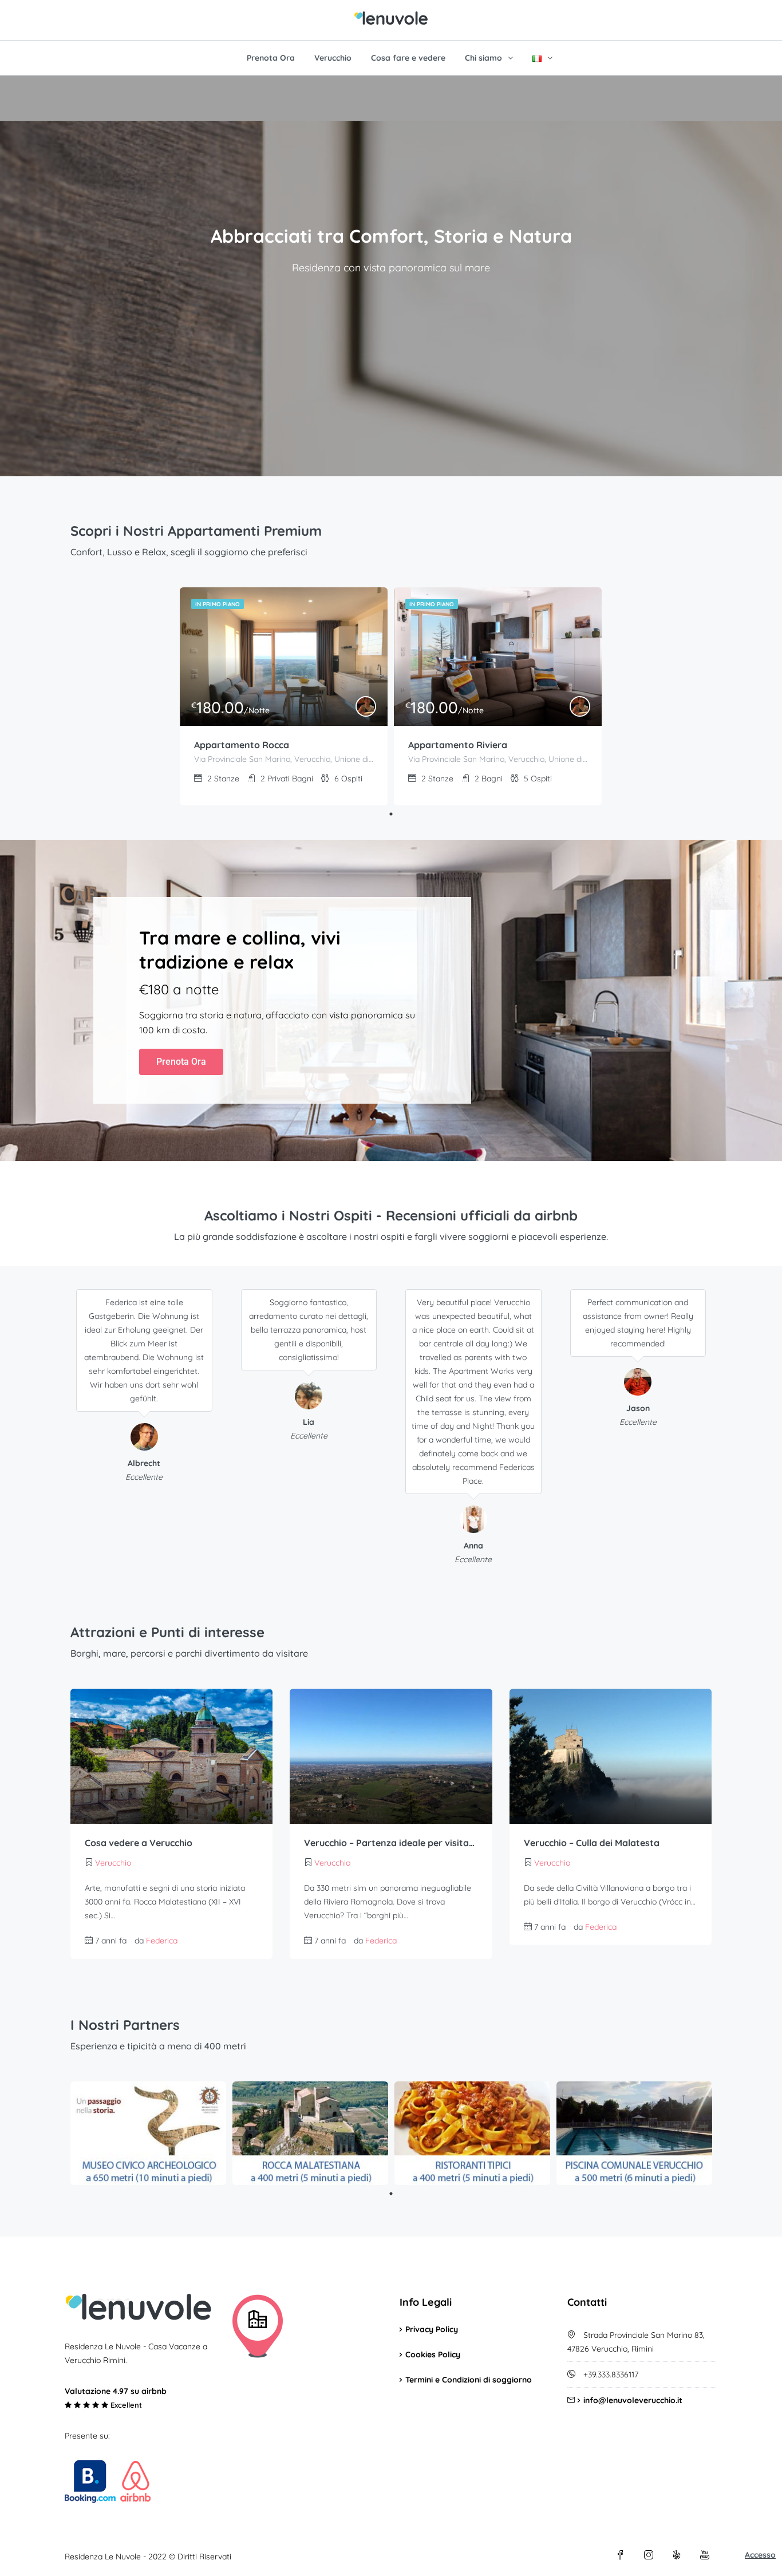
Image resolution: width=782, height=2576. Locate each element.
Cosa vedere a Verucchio (139, 1843)
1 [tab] (391, 814)
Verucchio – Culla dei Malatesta (592, 1843)
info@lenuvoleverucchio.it (633, 2400)
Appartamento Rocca (242, 745)
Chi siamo (483, 58)
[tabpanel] (284, 696)
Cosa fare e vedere (408, 58)
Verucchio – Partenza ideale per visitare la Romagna (391, 1843)
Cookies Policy (433, 2354)
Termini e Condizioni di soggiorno (469, 2380)
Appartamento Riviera (458, 745)
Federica (162, 1941)
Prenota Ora (271, 58)
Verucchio (333, 58)
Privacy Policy (432, 2329)
